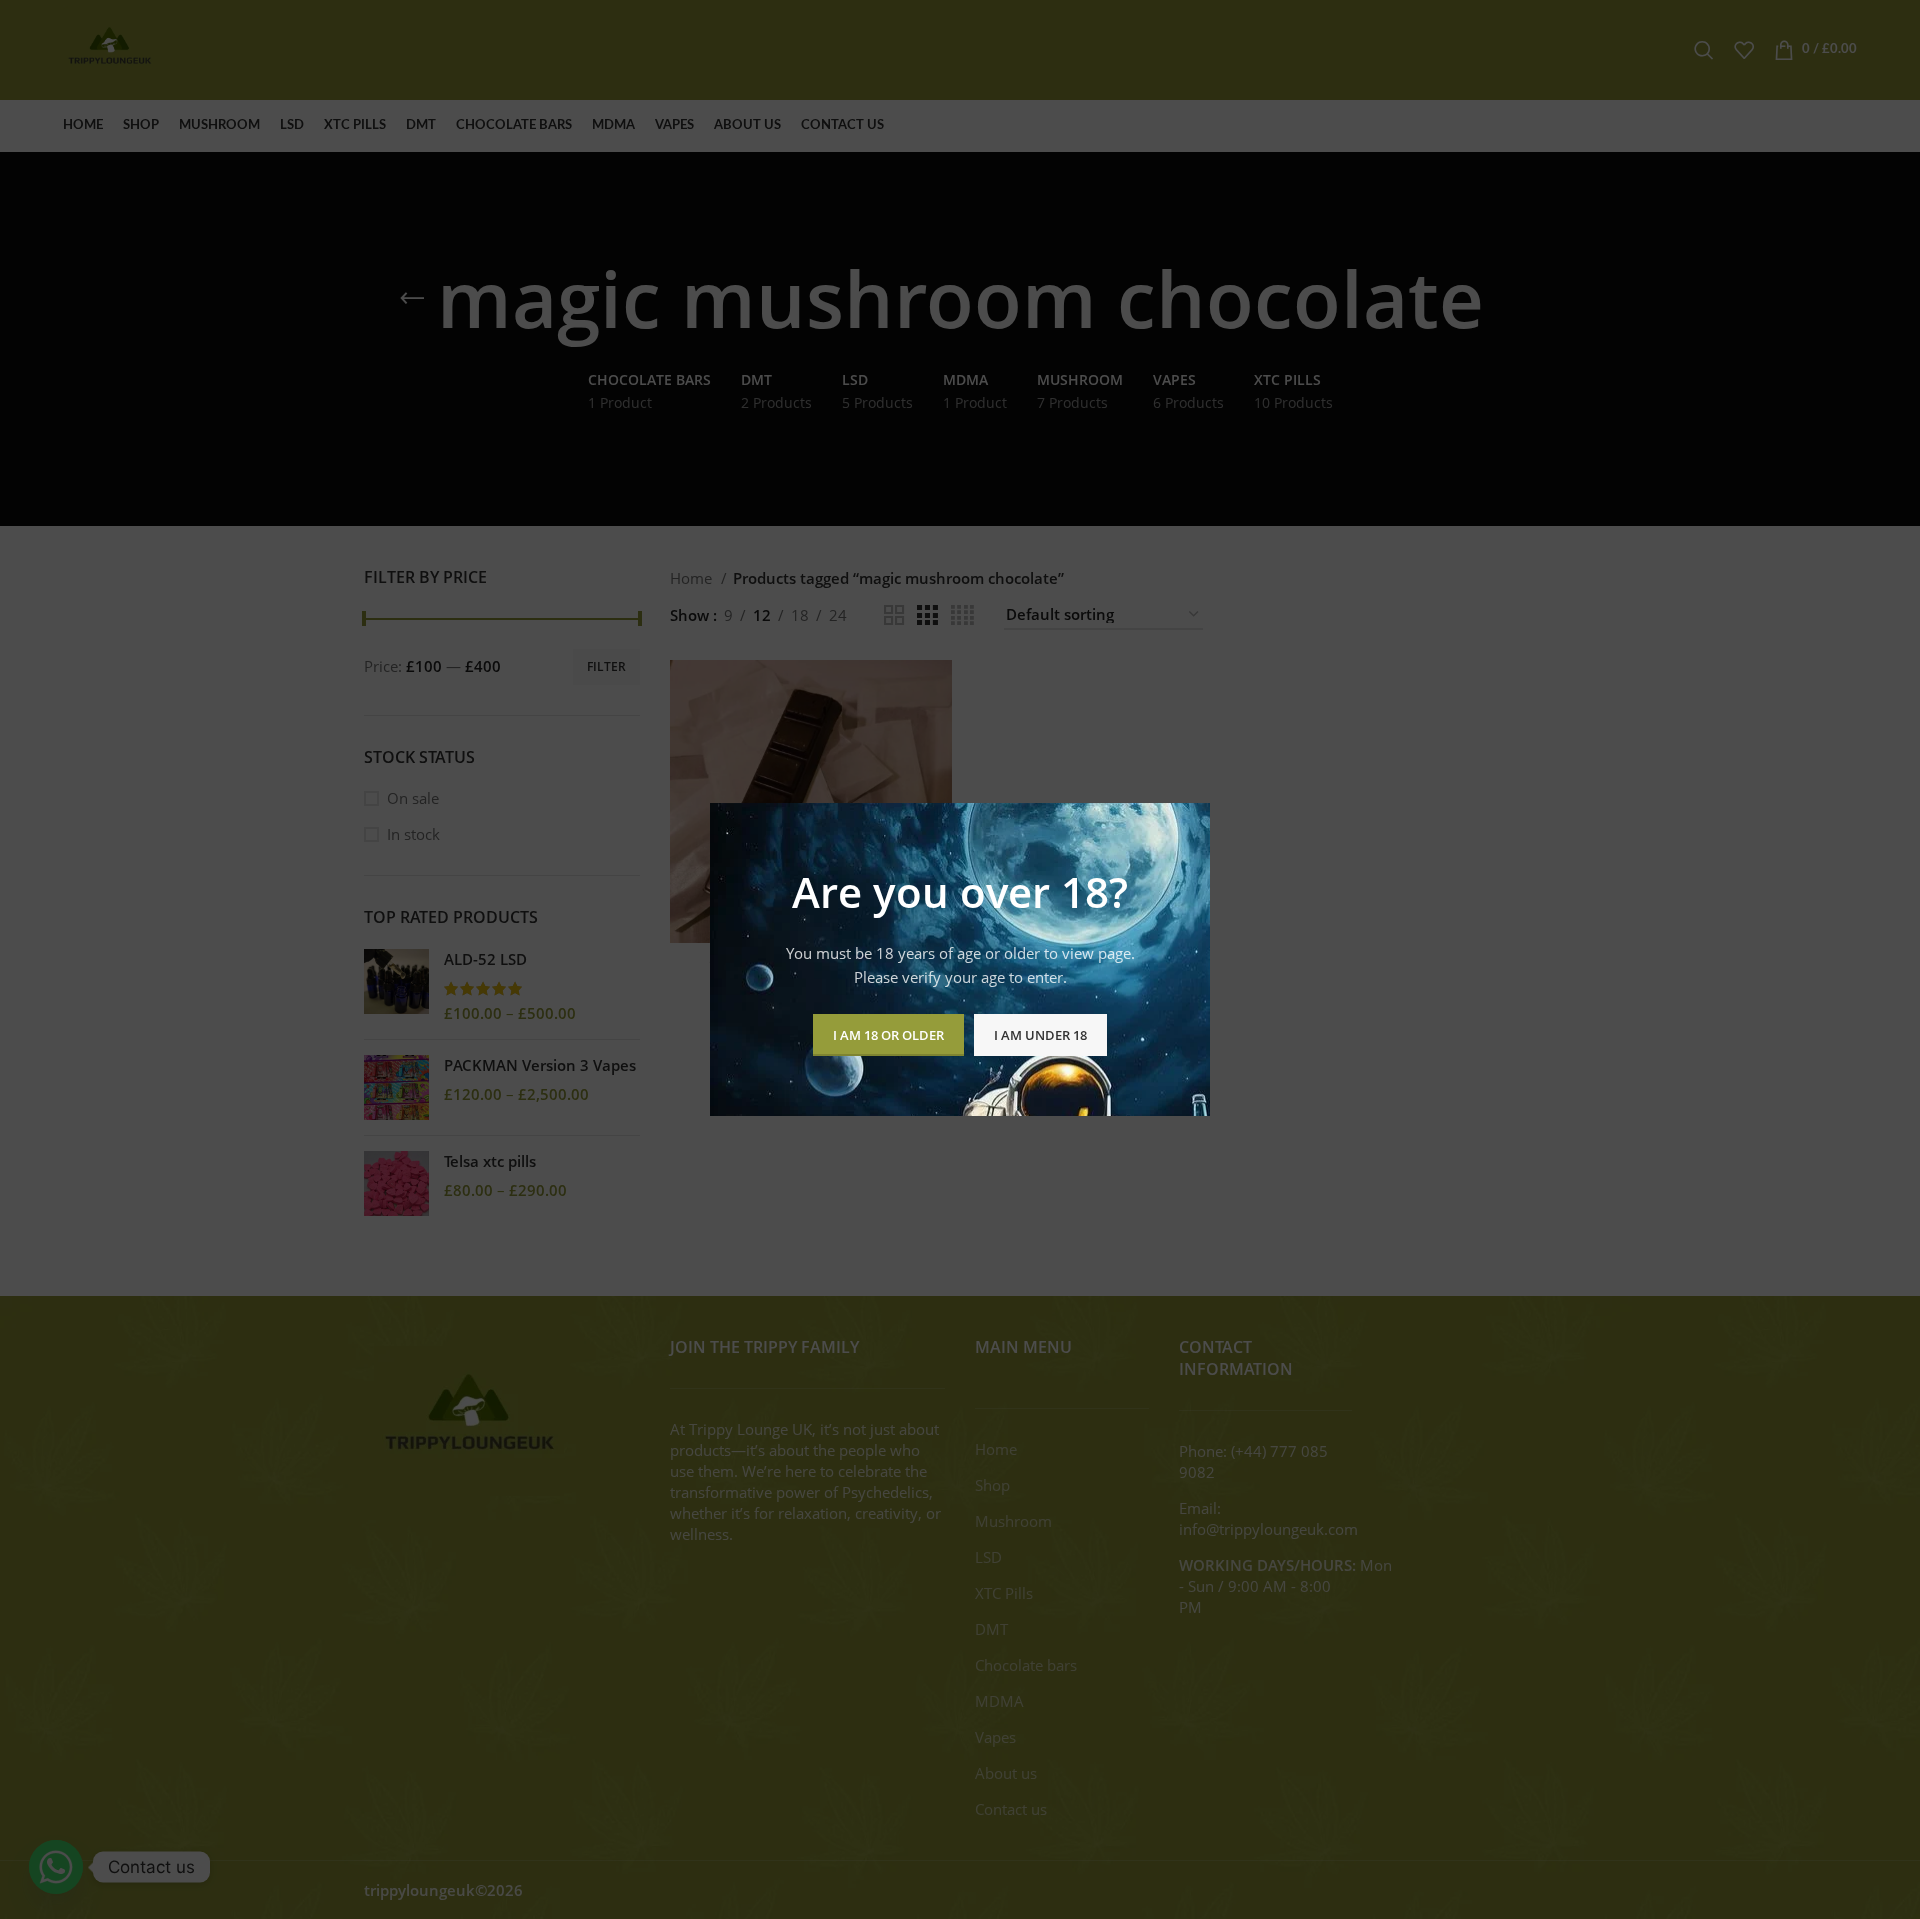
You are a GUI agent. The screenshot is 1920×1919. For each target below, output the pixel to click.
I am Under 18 (1040, 1035)
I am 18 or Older (888, 1035)
